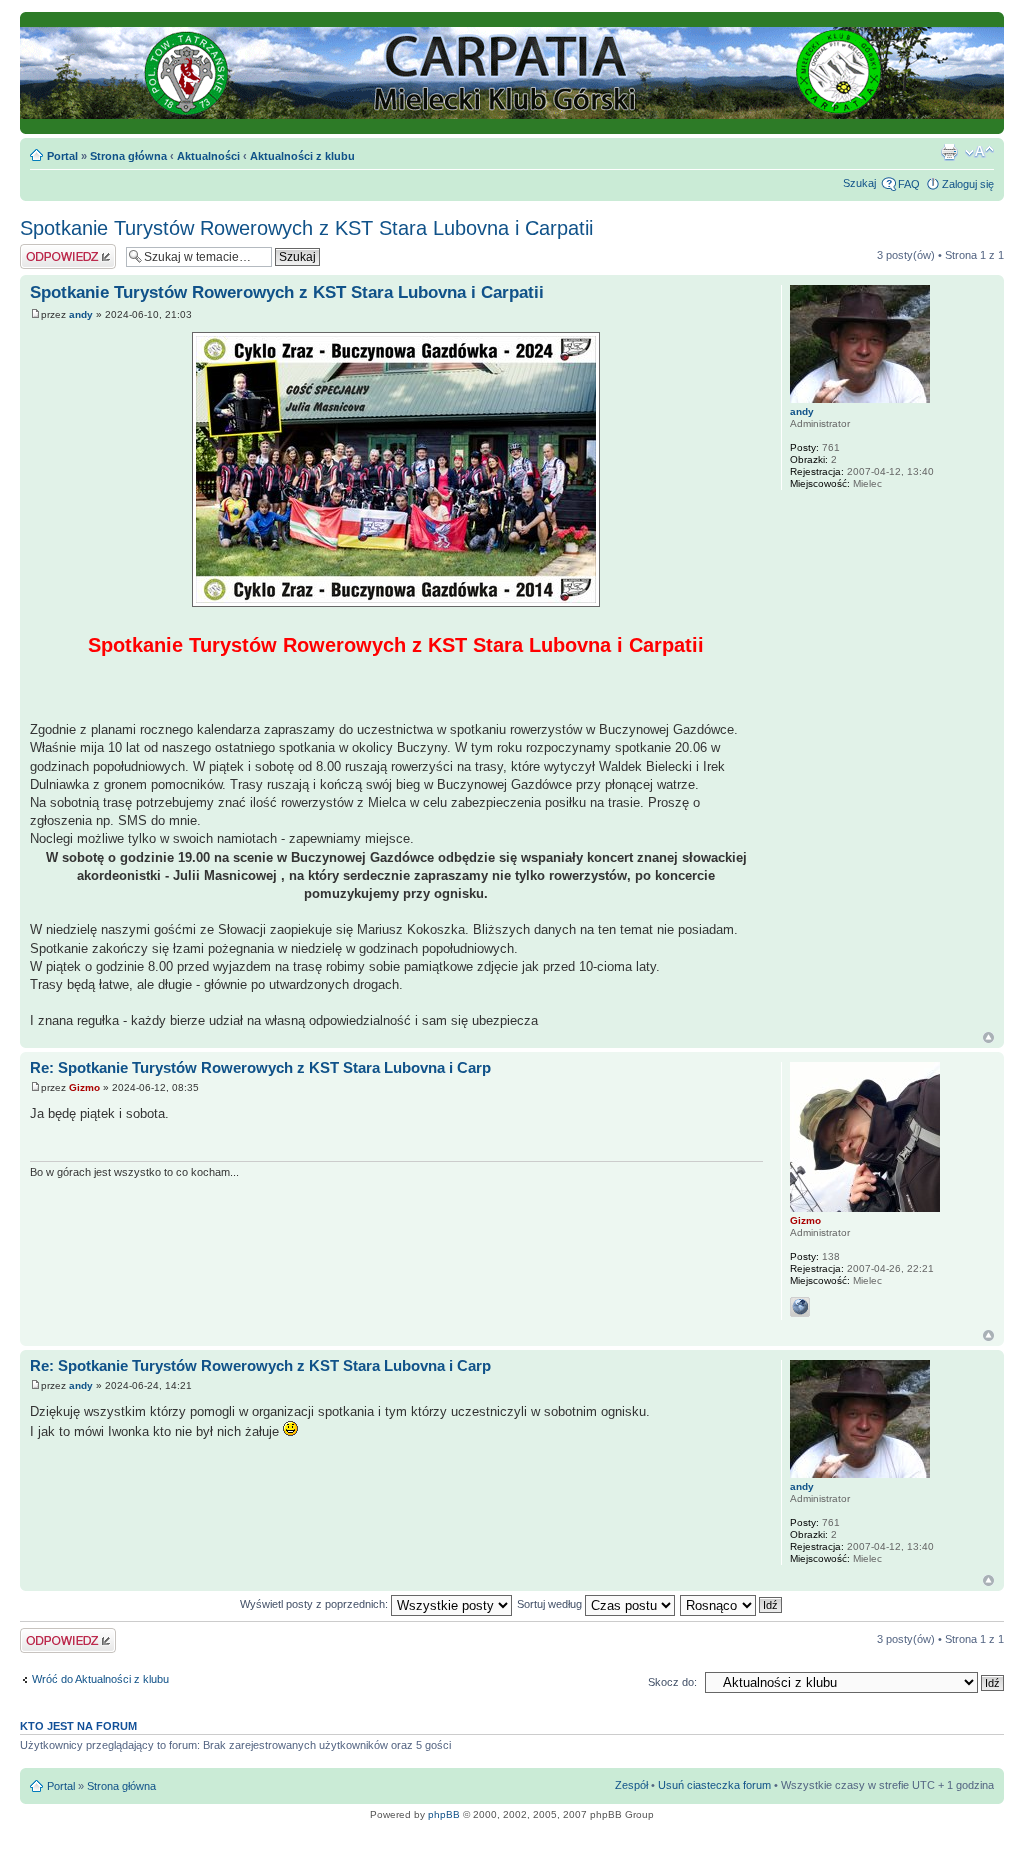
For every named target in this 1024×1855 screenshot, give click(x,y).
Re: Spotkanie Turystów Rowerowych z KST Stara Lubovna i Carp (260, 1067)
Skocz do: (672, 1682)
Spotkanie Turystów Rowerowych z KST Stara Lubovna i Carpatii (306, 228)
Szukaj (859, 183)
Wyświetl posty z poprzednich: (315, 1604)
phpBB (444, 1814)
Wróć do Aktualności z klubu (100, 1679)
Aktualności (208, 156)
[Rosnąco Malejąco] (732, 1604)
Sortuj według (551, 1604)
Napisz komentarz (64, 250)
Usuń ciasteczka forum (714, 1785)
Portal (62, 156)
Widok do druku (949, 152)
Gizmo (84, 1087)
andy (81, 314)
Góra (988, 1037)
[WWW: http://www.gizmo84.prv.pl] (800, 1307)
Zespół (631, 1785)
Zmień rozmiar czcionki (979, 152)
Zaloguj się (968, 184)
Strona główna (128, 156)
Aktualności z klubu (302, 156)
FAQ (909, 184)
